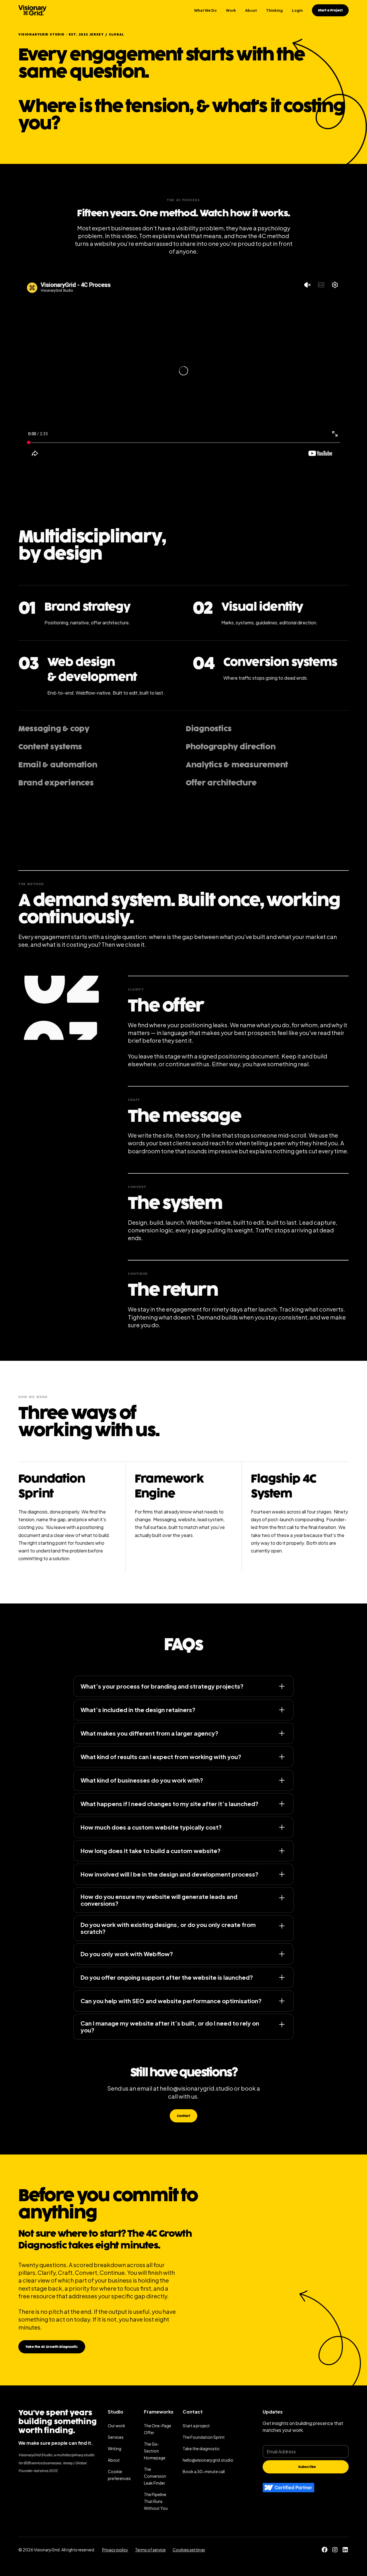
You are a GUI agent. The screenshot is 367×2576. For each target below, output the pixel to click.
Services (116, 2437)
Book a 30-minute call (204, 2471)
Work (231, 10)
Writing (115, 2448)
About (251, 10)
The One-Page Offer (158, 2429)
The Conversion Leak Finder (155, 2476)
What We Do (205, 10)
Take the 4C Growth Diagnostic (52, 2347)
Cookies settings (189, 2550)
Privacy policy (115, 2550)
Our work (117, 2426)
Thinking (274, 10)
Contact (183, 2116)
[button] (121, 2475)
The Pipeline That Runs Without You (156, 2501)
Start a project (196, 2426)
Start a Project (330, 10)
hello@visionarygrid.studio (196, 2088)
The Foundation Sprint (204, 2437)
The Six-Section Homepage (155, 2451)
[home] (32, 10)
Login (297, 10)
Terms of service (150, 2550)
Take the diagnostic (201, 2448)
